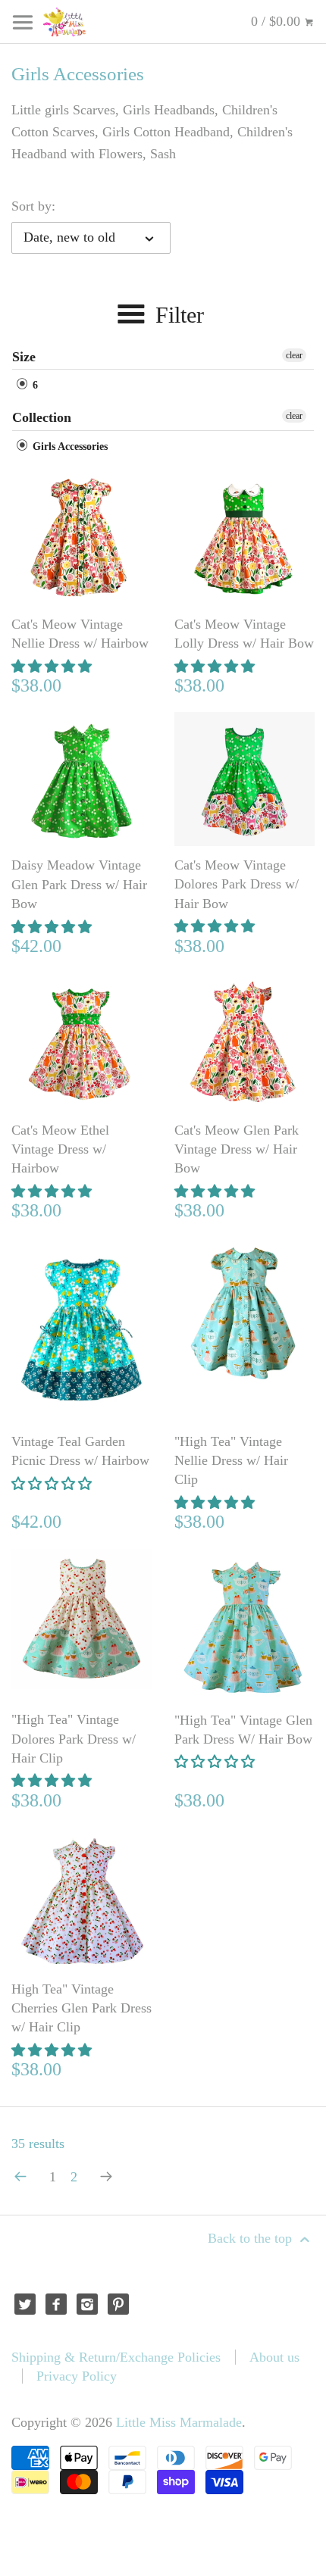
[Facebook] (56, 2304)
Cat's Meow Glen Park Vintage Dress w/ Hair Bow (237, 1149)
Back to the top (252, 2238)
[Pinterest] (119, 2304)
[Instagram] (88, 2304)
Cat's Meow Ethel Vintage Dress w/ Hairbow (60, 1149)
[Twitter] (25, 2304)
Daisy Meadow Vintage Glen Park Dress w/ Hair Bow (79, 884)
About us (274, 2357)
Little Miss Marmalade (179, 2422)
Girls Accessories (69, 447)
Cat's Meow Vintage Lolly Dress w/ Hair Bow (244, 634)
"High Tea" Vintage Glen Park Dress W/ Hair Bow (243, 1730)
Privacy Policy (77, 2376)
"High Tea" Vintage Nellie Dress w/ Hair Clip (231, 1460)
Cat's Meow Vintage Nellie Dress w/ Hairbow (80, 634)
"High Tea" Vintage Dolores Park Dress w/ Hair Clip (74, 1738)
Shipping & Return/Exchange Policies (116, 2357)
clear (294, 355)
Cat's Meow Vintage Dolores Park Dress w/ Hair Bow (237, 884)
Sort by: (33, 206)
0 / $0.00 (277, 21)
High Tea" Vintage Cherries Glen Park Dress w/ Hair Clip (81, 2008)
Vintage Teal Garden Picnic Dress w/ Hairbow (80, 1451)
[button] (53, 667)
